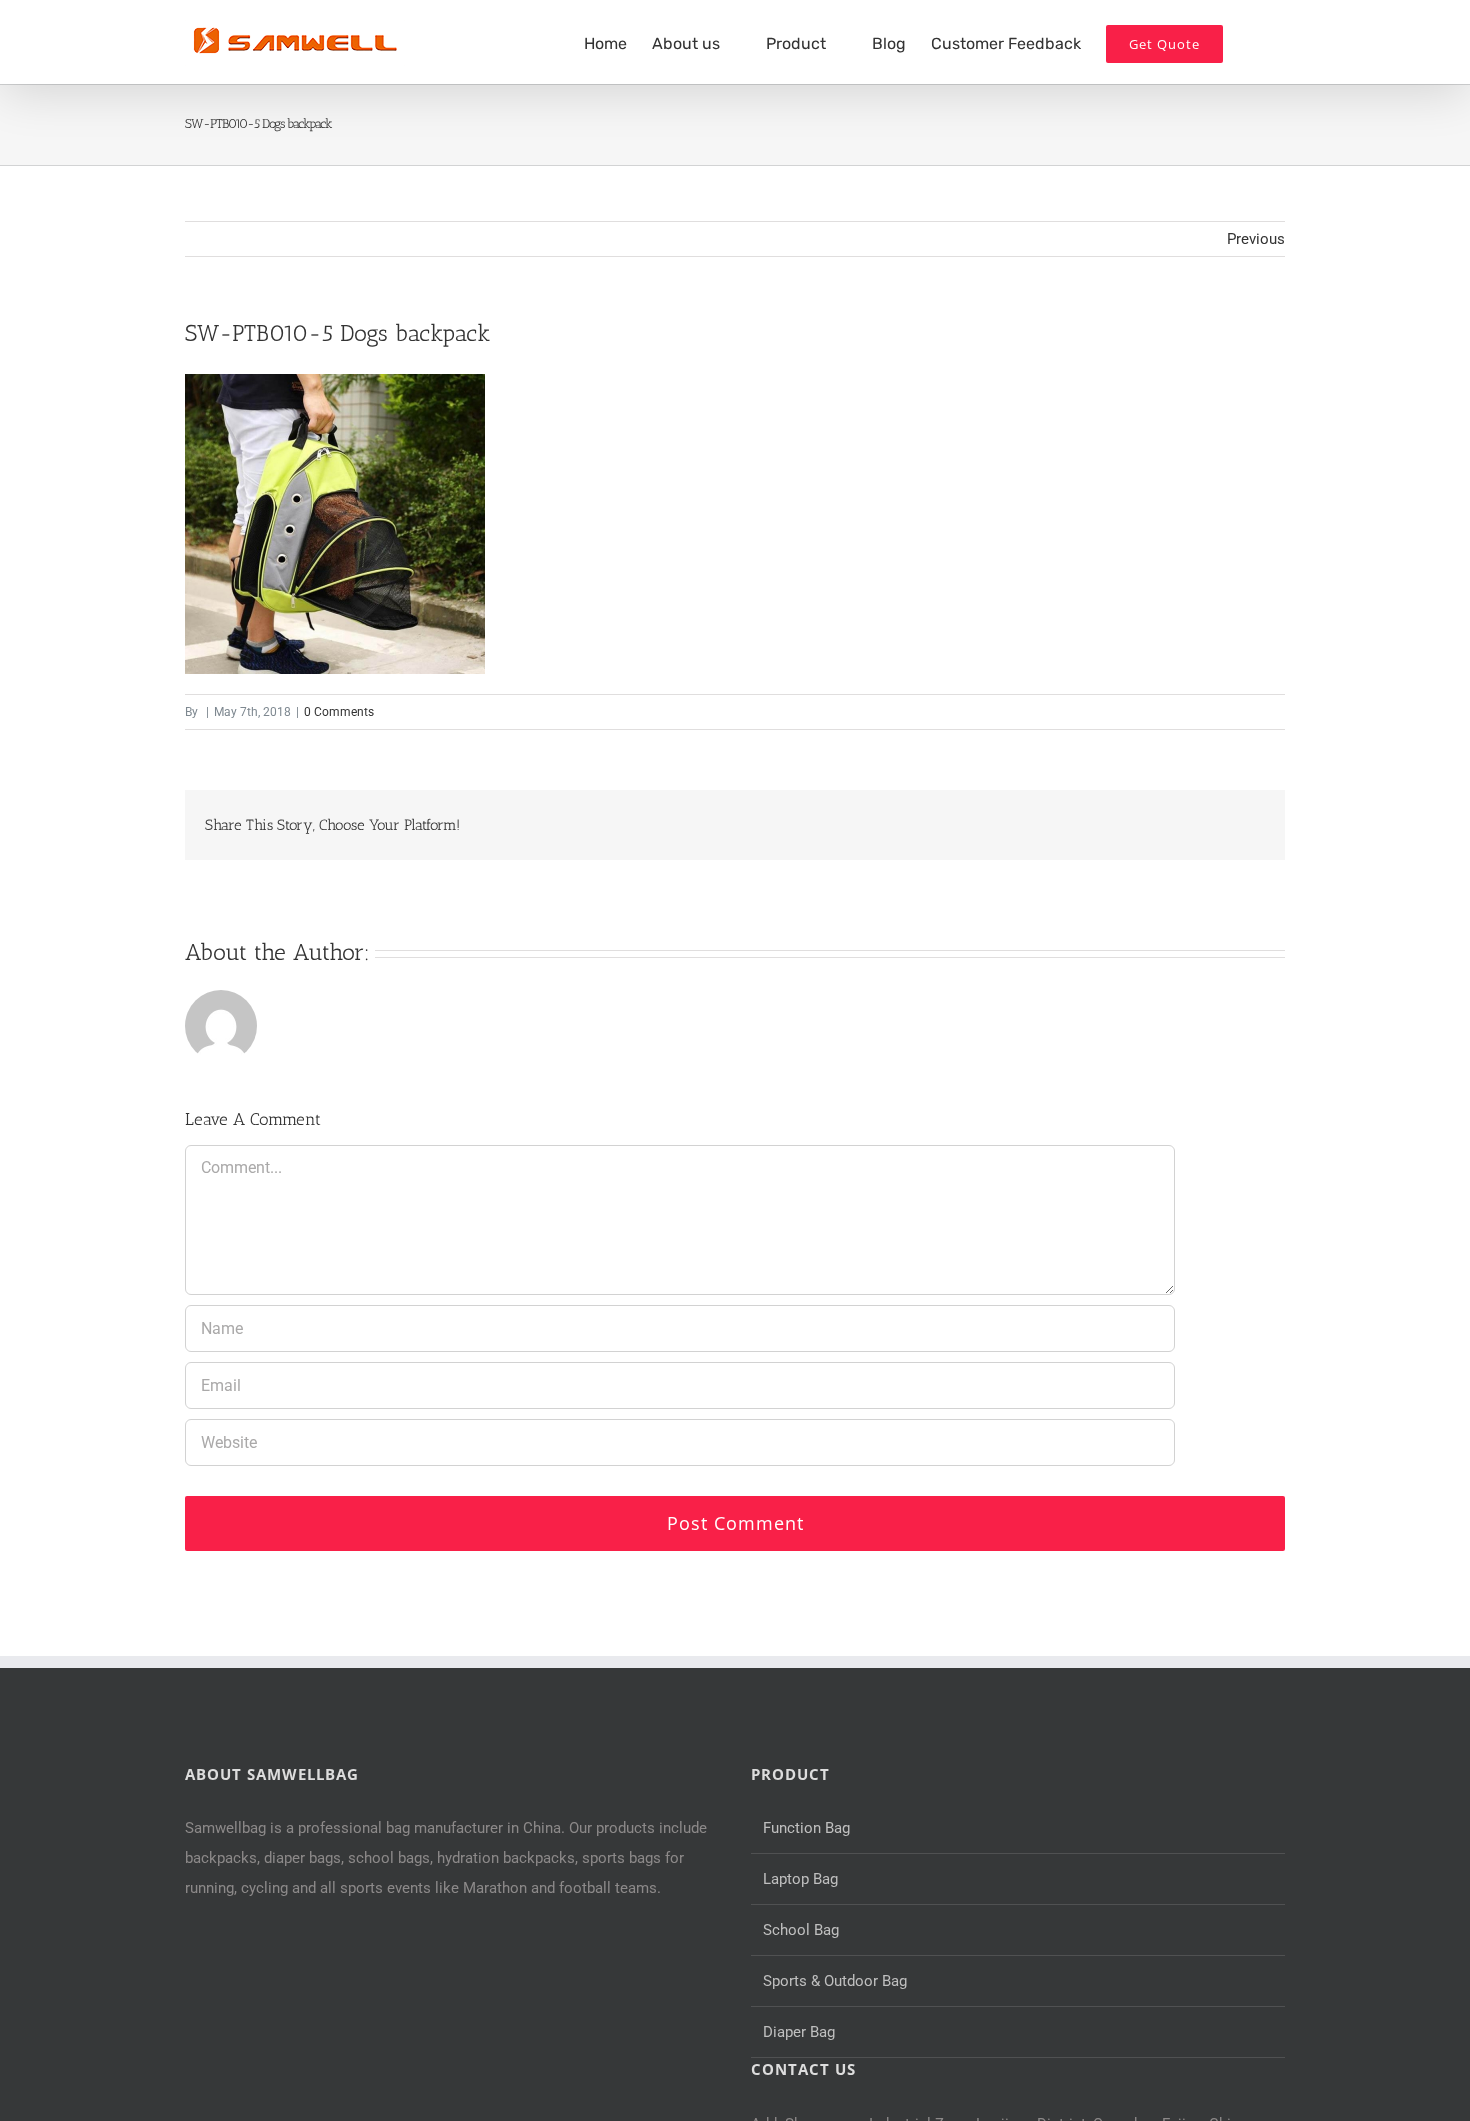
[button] (1254, 42)
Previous (1256, 239)
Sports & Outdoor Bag (835, 1981)
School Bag (801, 1930)
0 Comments (339, 712)
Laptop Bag (800, 1879)
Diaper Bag (799, 2032)
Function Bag (806, 1828)
